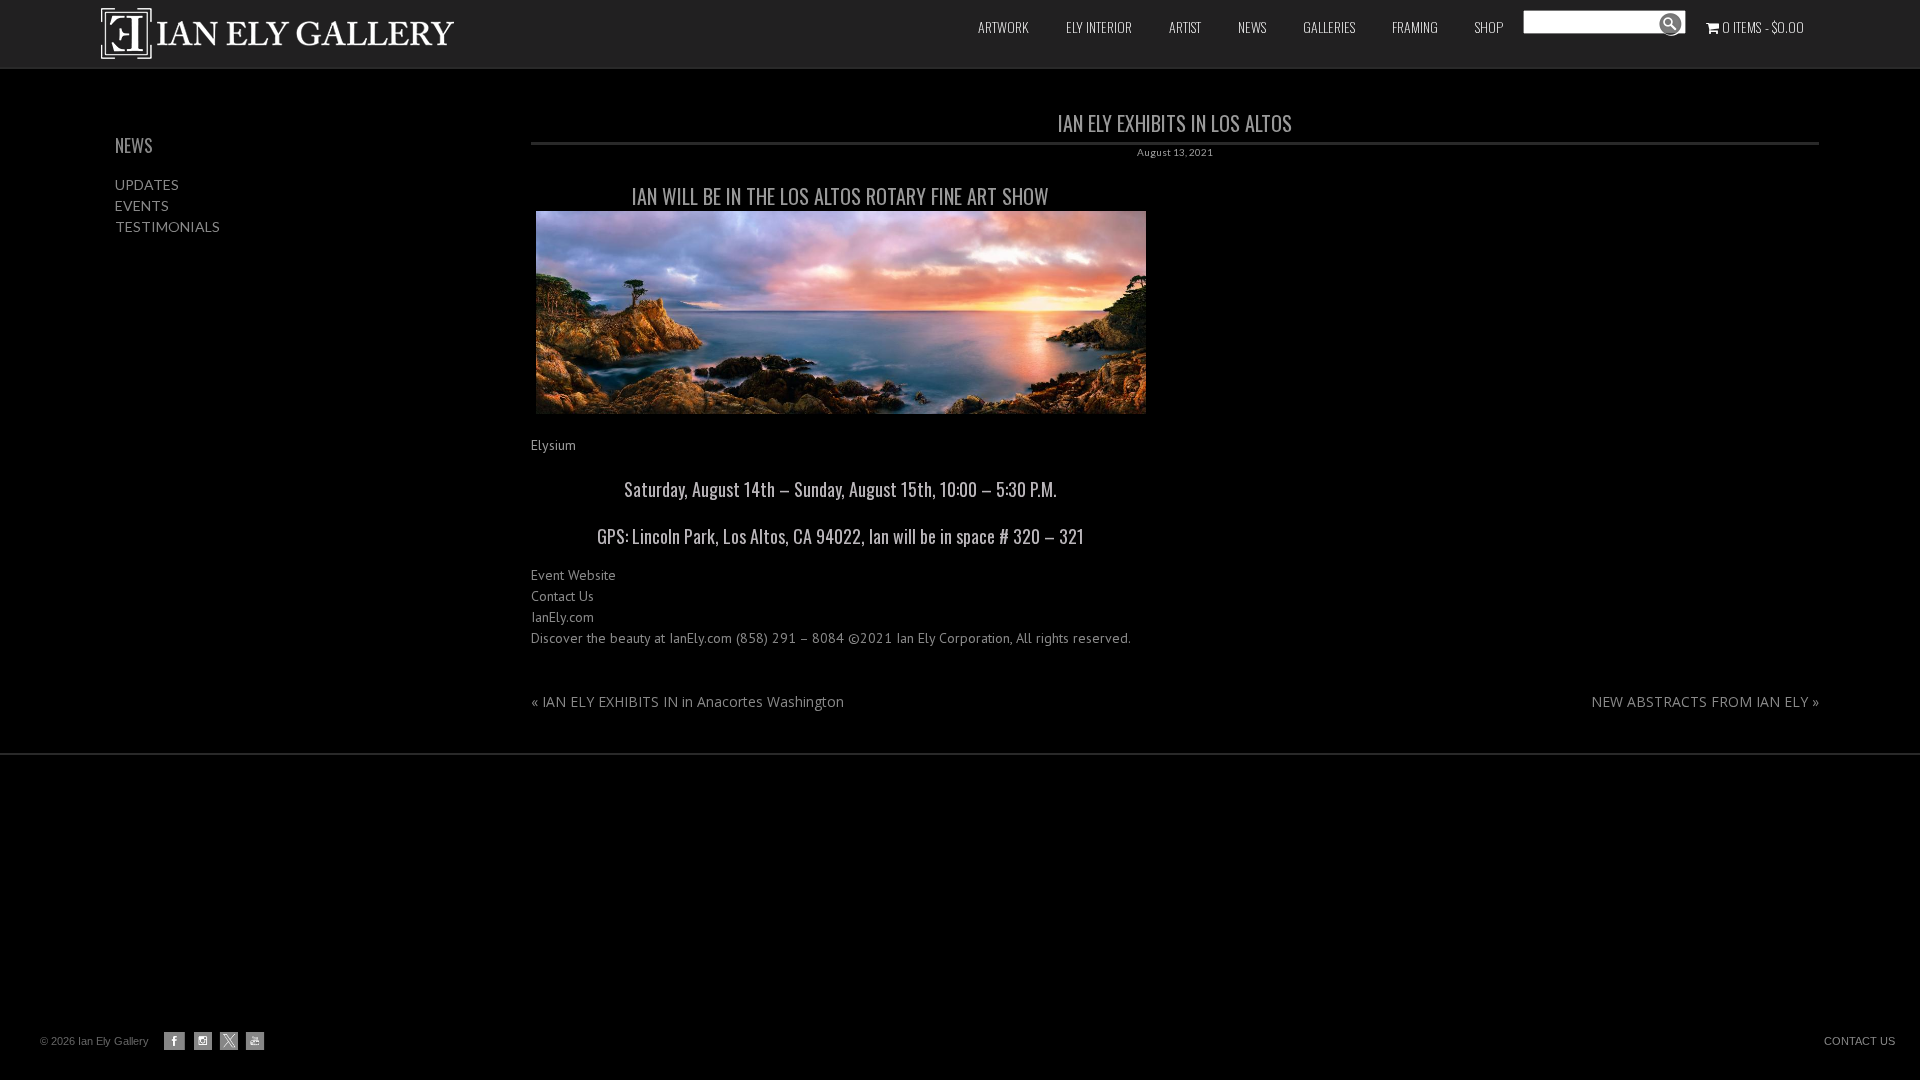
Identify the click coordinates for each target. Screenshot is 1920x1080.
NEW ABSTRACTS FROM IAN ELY (1705, 701)
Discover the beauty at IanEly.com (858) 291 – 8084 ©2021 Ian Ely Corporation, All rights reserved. (831, 638)
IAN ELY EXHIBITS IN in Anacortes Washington (687, 701)
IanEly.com (562, 617)
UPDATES (147, 184)
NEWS (134, 145)
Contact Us (562, 596)
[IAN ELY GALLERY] (398, 33)
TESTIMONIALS (167, 226)
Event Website (573, 575)
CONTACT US (1859, 1041)
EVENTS (142, 205)
